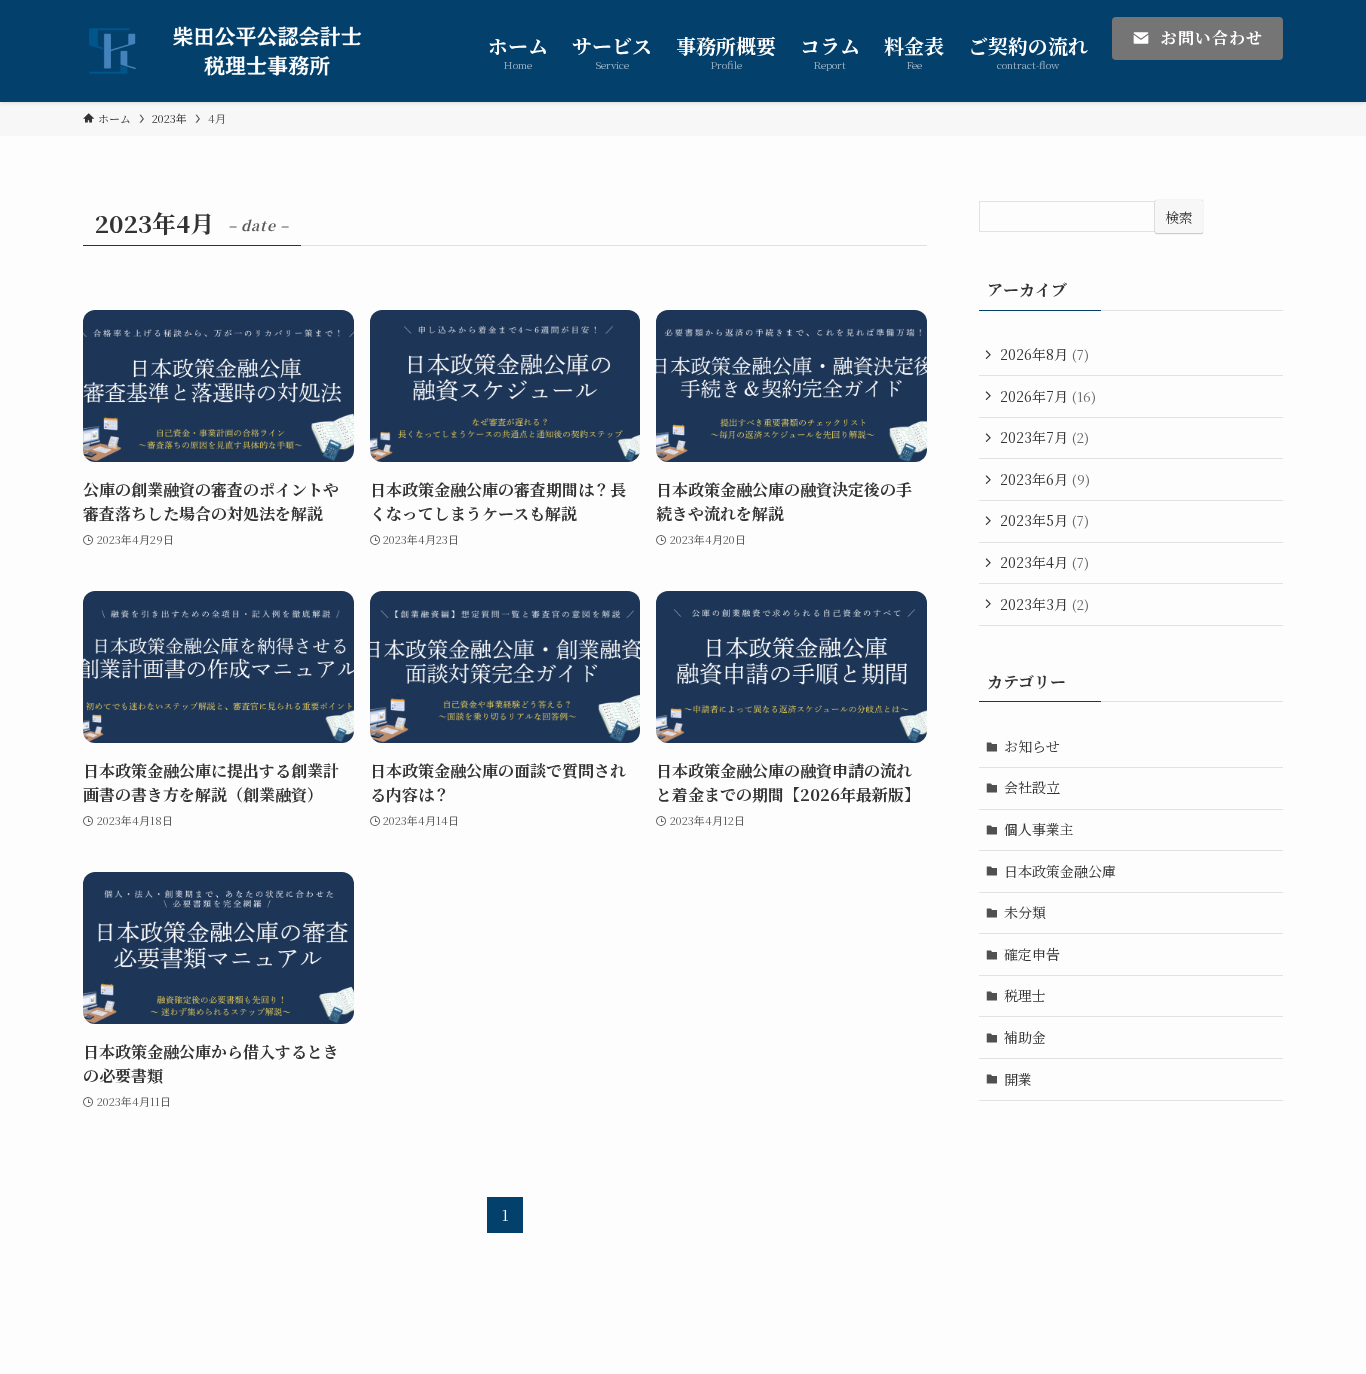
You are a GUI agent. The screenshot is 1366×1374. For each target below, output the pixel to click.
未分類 (1025, 912)
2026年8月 (1044, 354)
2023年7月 (1044, 437)
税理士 (1025, 995)
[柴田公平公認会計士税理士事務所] (239, 51)
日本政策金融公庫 (1060, 871)
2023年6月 (1045, 479)
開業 (1018, 1079)
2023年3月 (1044, 604)
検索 (1179, 217)
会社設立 (1032, 787)
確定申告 (1032, 954)
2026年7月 (1048, 396)
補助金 (1025, 1037)
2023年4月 (1044, 562)
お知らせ (1032, 746)
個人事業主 (1039, 829)
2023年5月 (1044, 520)
